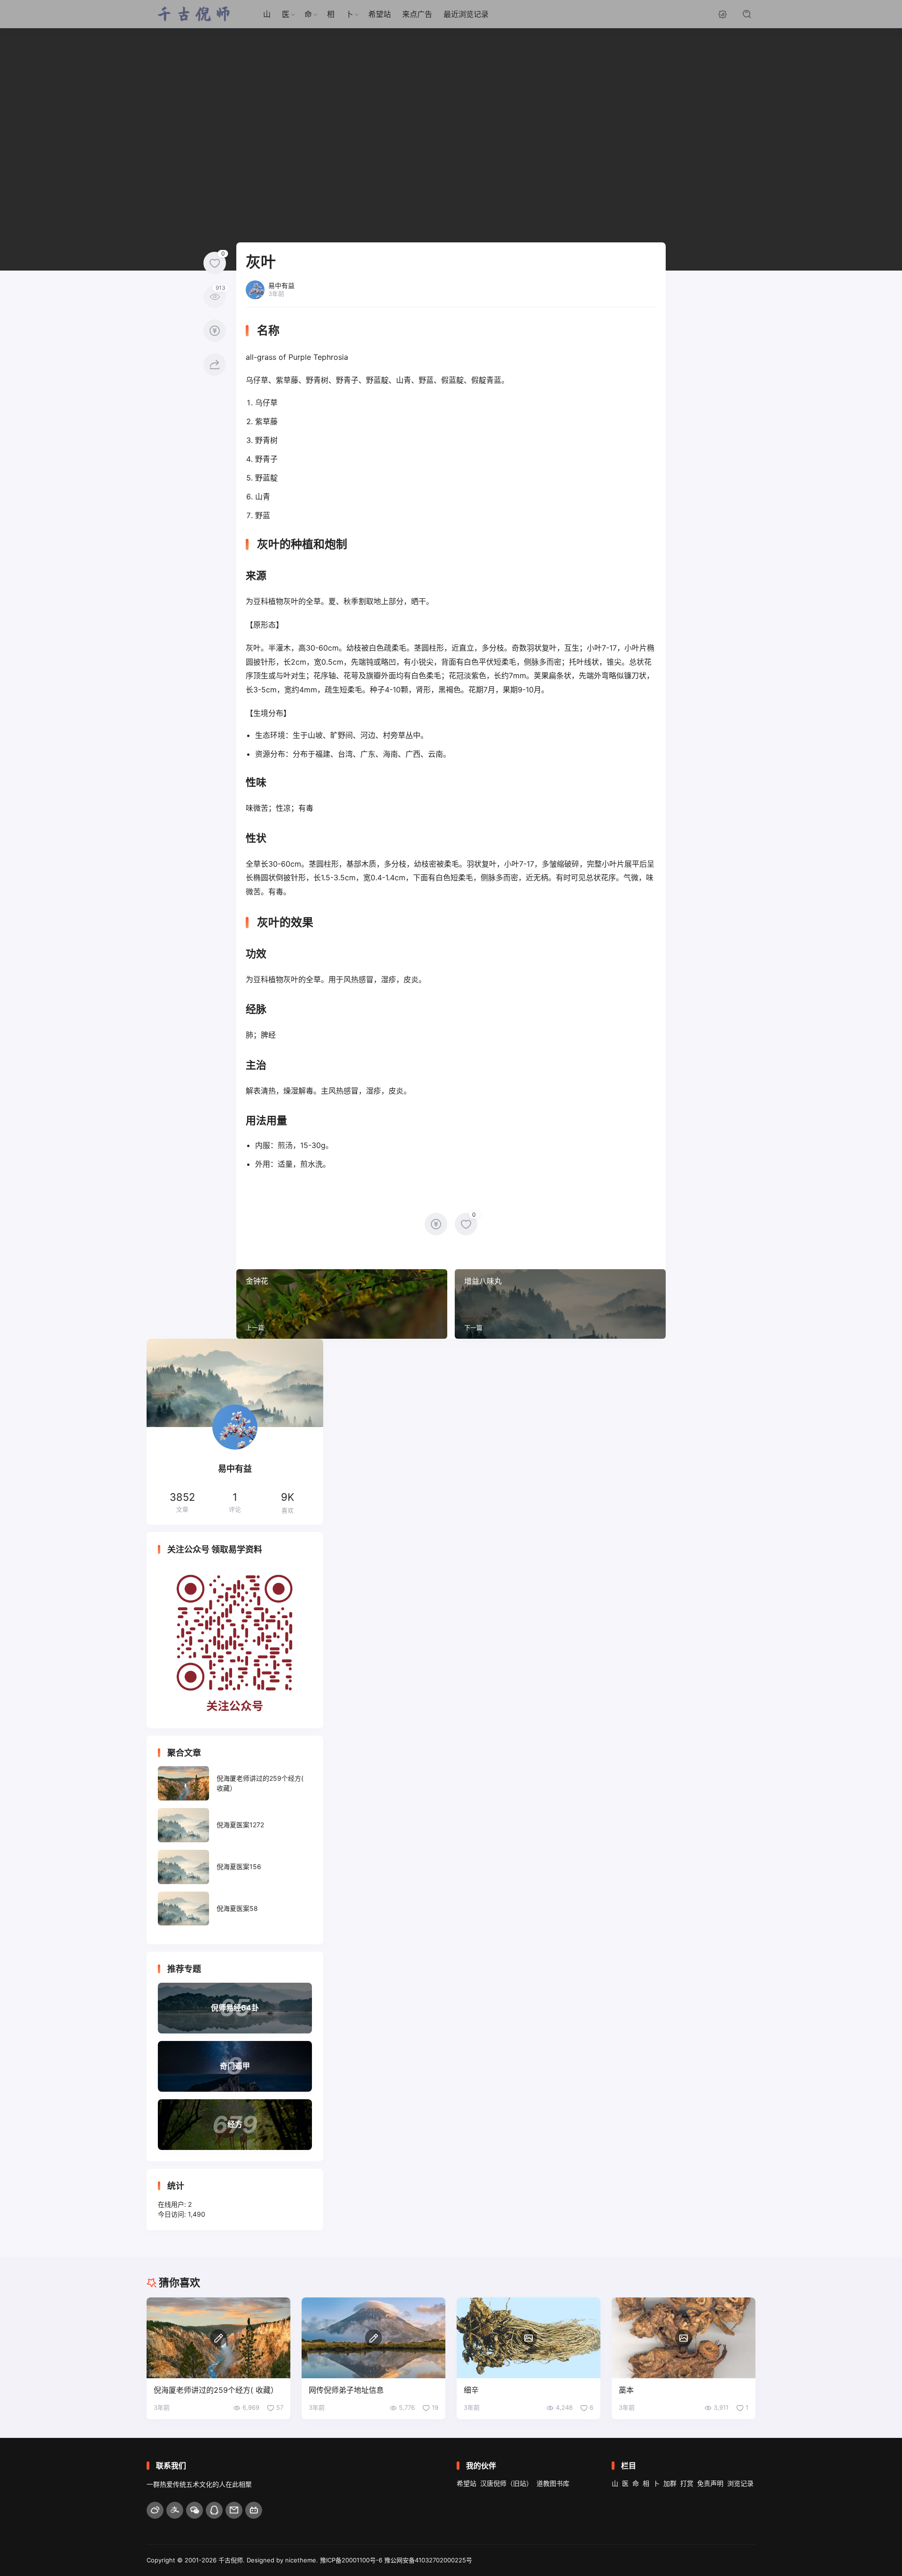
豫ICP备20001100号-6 (351, 2560)
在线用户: (173, 2204)
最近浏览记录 (466, 14)
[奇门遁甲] (235, 2066)
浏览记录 (740, 2483)
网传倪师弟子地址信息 (346, 2390)
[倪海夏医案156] (235, 1867)
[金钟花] (342, 1304)
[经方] (235, 2125)
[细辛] (529, 2338)
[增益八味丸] (560, 1304)
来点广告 (417, 14)
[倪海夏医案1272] (235, 1825)
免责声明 (710, 2483)
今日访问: (173, 2214)
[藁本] (684, 2338)
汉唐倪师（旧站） (506, 2483)
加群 (670, 2483)
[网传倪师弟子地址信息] (373, 2338)
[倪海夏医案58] (235, 1909)
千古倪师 (231, 2560)
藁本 (626, 2390)
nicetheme (301, 2560)
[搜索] (747, 14)
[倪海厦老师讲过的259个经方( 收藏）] (235, 1783)
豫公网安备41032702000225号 (428, 2560)
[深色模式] (723, 14)
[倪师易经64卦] (235, 2008)
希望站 (380, 14)
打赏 (687, 2483)
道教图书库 (553, 2483)
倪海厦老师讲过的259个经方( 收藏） (216, 2390)
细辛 (471, 2390)
